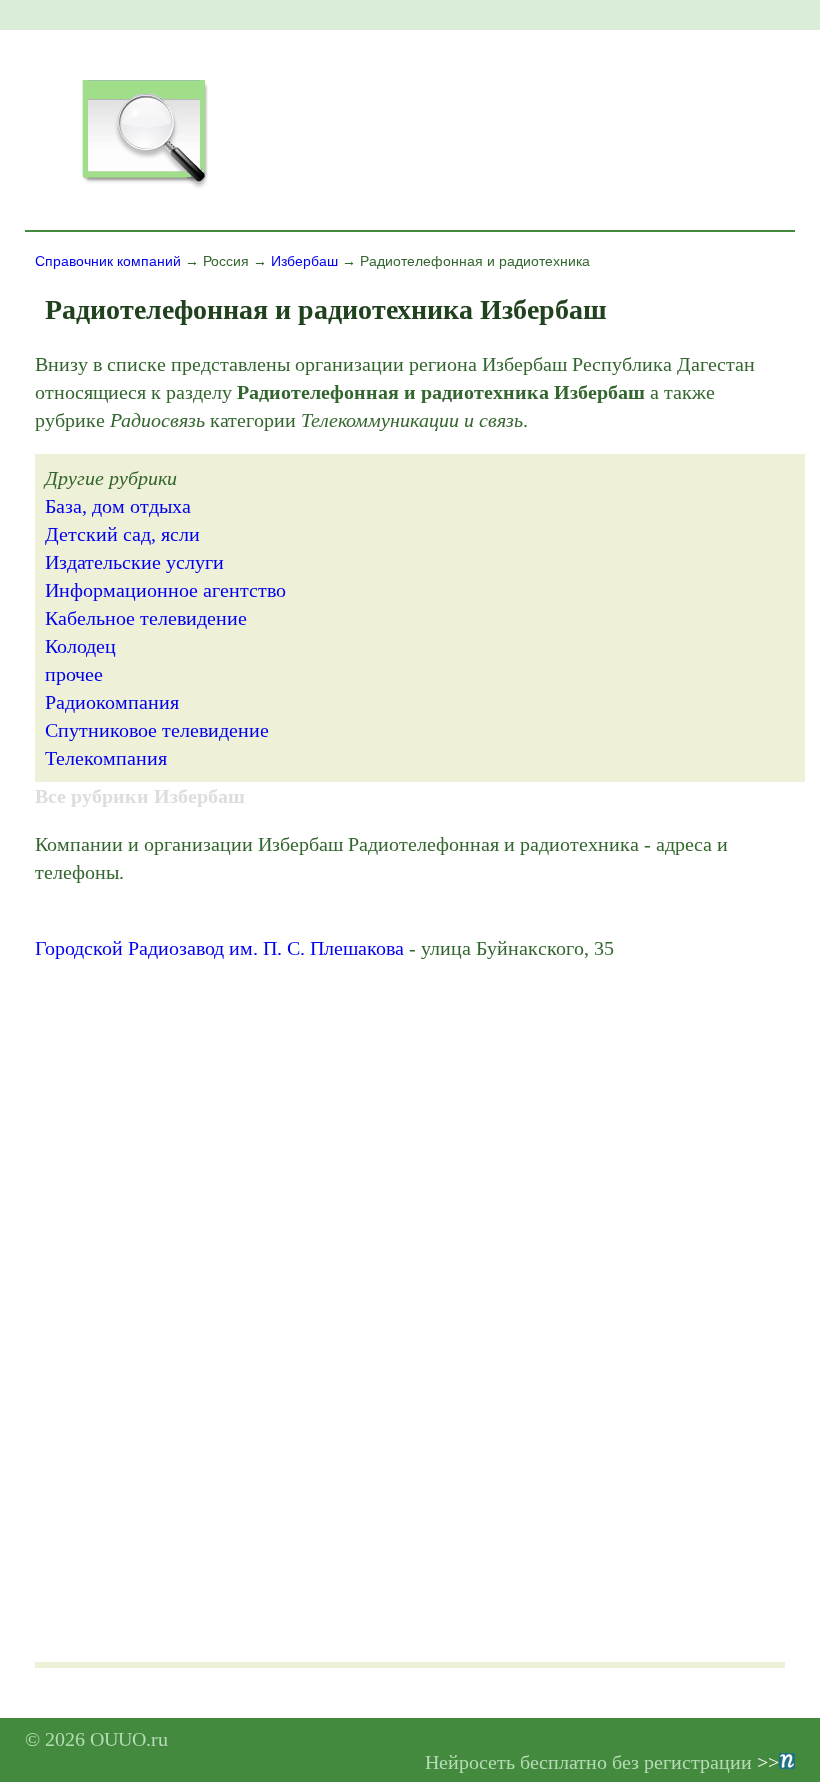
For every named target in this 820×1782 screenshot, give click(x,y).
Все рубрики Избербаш (140, 796)
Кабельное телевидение (146, 618)
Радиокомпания (112, 702)
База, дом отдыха (118, 506)
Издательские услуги (134, 562)
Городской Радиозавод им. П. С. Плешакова (219, 948)
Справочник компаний (108, 261)
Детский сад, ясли (122, 534)
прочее (74, 674)
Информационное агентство (165, 590)
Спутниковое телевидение (157, 730)
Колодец (80, 646)
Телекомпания (106, 758)
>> (768, 1762)
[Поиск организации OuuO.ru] (144, 186)
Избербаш (304, 261)
